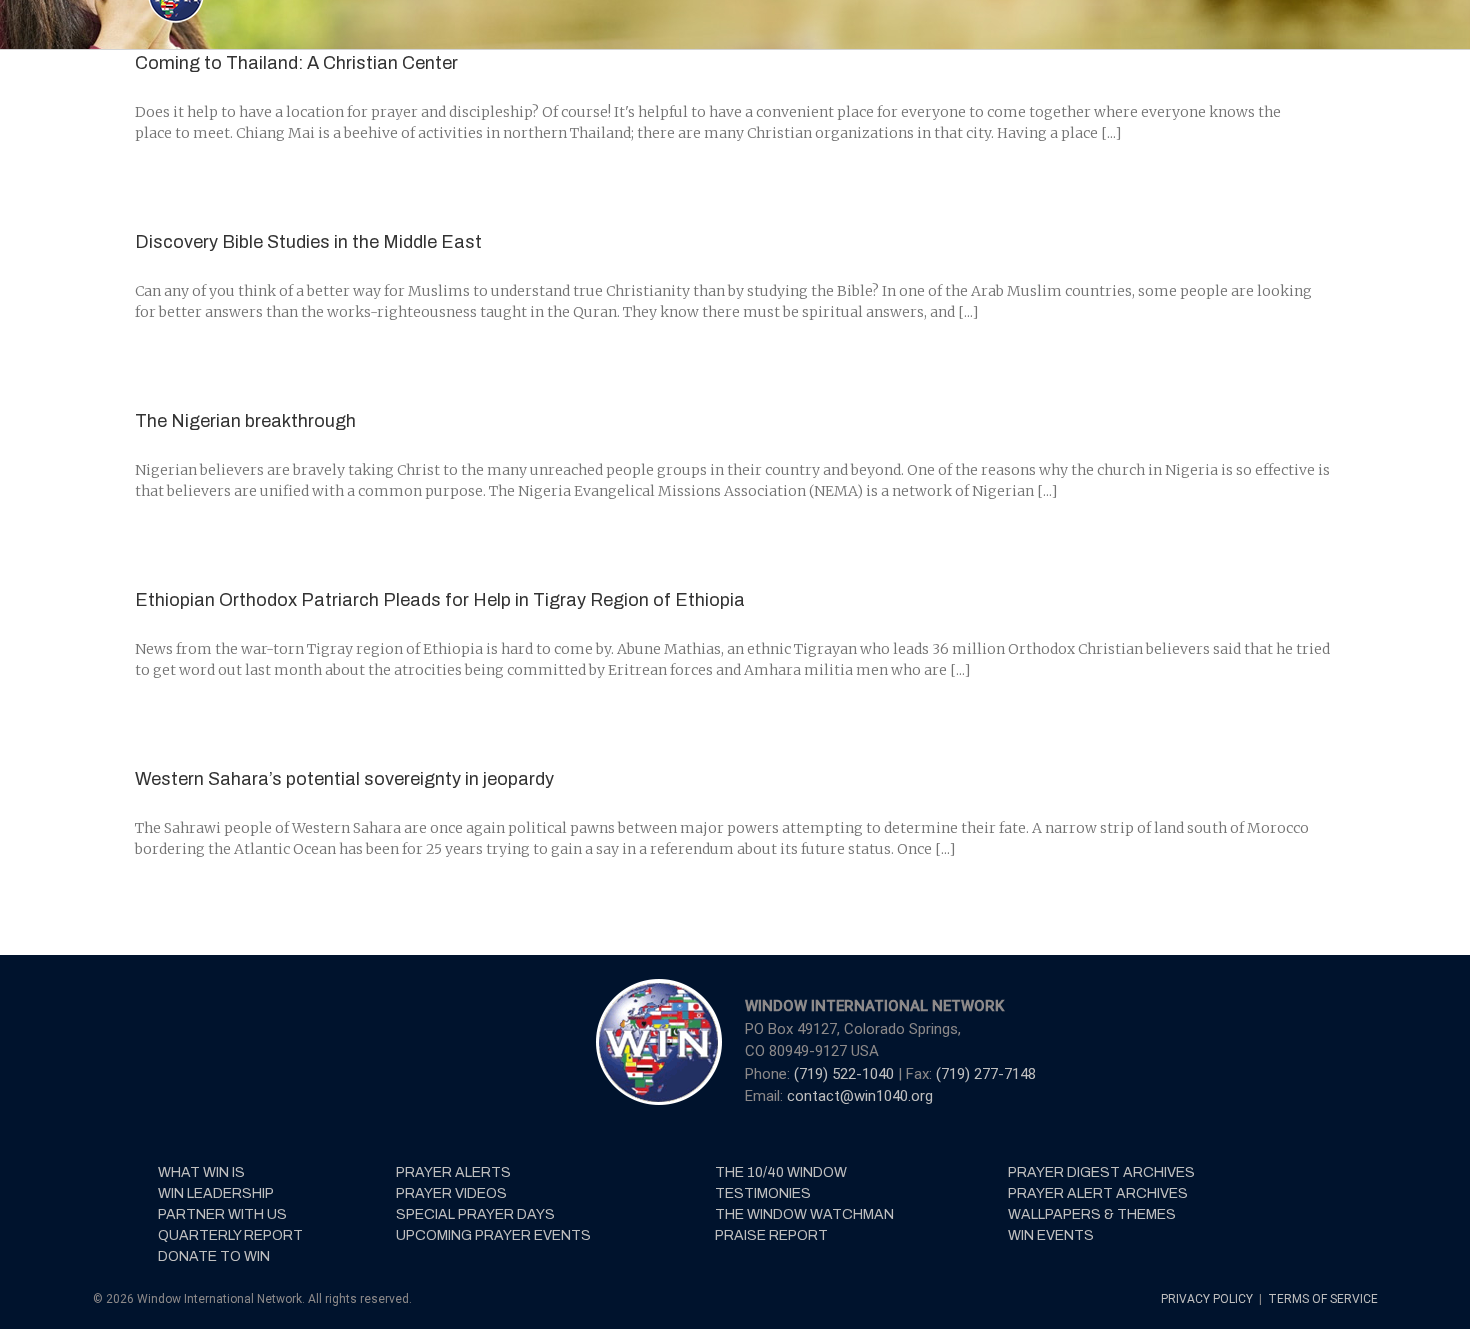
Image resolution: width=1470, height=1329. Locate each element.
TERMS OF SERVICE (1323, 1299)
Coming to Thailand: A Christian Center (296, 63)
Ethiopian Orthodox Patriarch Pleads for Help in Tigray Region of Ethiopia (440, 600)
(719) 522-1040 (846, 1074)
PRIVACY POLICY (1208, 1299)
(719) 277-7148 (986, 1074)
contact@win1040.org (860, 1096)
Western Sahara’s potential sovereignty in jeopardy (344, 779)
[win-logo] (657, 985)
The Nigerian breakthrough (245, 421)
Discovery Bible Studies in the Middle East (308, 242)
